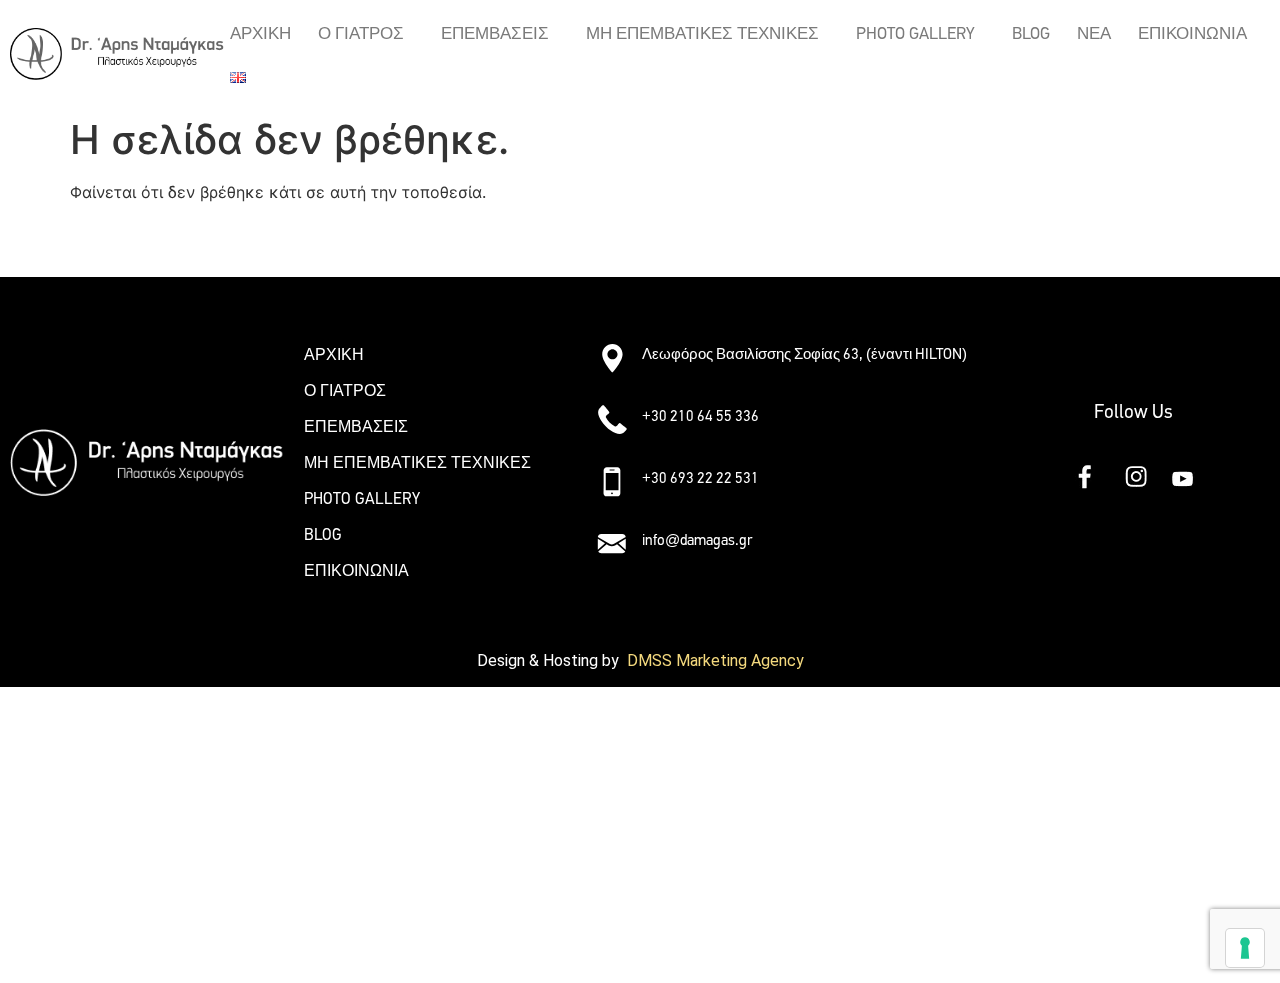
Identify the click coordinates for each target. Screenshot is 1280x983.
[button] (366, 33)
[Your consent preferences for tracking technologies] (1245, 948)
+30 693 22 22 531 (700, 478)
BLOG (1031, 33)
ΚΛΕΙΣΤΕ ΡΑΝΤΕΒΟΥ (149, 239)
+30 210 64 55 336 (700, 416)
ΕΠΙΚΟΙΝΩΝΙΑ (1192, 33)
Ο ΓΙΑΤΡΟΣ (361, 33)
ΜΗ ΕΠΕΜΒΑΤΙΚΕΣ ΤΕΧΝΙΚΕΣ (702, 33)
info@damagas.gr (697, 540)
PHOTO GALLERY (915, 33)
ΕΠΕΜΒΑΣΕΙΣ (495, 33)
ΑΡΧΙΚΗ (260, 33)
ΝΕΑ (1094, 33)
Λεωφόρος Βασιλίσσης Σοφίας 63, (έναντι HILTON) (804, 354)
